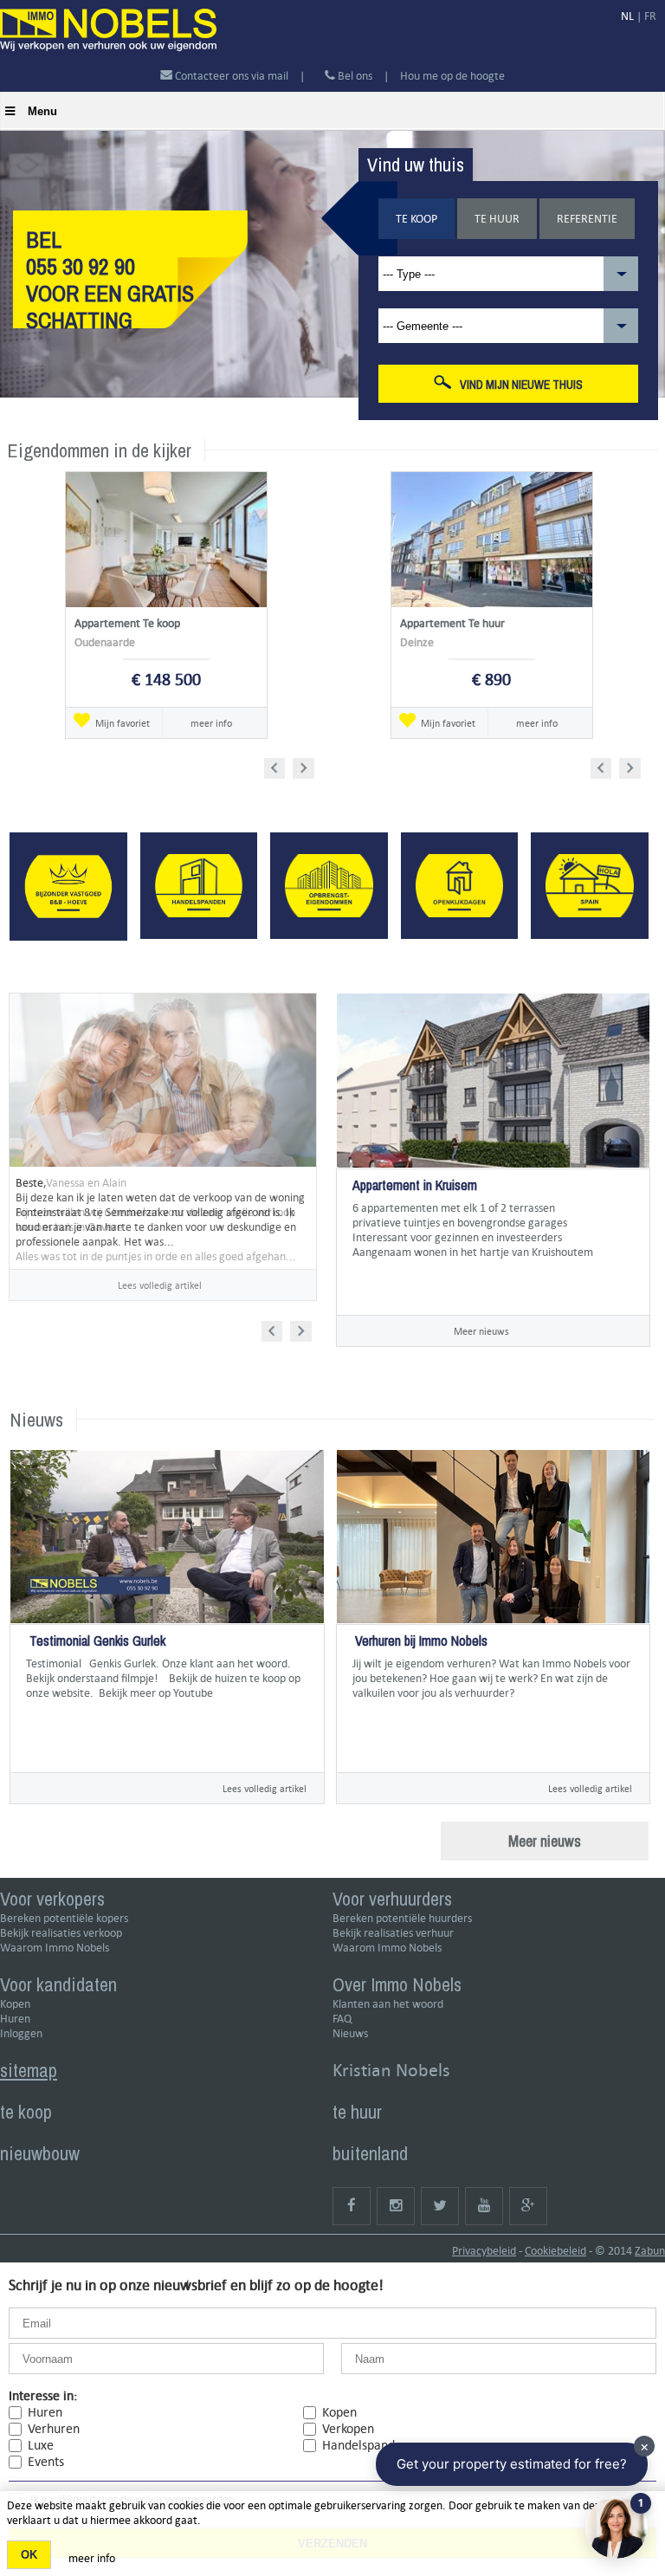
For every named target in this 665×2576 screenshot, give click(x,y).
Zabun (650, 2251)
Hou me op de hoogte (452, 76)
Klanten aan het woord (388, 2004)
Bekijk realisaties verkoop (61, 1933)
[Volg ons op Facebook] (352, 2206)
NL (627, 16)
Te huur (497, 219)
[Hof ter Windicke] (354, 1282)
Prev (280, 765)
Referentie (587, 219)
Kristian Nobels (391, 2070)
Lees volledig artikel (160, 1285)
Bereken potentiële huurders (402, 1918)
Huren (15, 2019)
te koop (26, 2112)
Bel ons (354, 76)
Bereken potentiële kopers (64, 1918)
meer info (211, 723)
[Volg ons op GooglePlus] (528, 2206)
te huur (357, 2112)
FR (650, 16)
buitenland (370, 2153)
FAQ (342, 2019)
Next (305, 765)
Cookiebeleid (555, 2251)
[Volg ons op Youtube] (484, 2206)
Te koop (416, 219)
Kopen (15, 2004)
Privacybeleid (484, 2251)
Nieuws (350, 2033)
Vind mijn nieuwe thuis (521, 385)
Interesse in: (43, 2395)
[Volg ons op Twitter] (440, 2206)
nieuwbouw (40, 2153)
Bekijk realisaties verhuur (393, 1933)
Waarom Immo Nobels (55, 1948)
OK (29, 2555)
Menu (42, 111)
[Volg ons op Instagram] (396, 2206)
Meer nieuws (481, 1331)
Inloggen (21, 2033)
